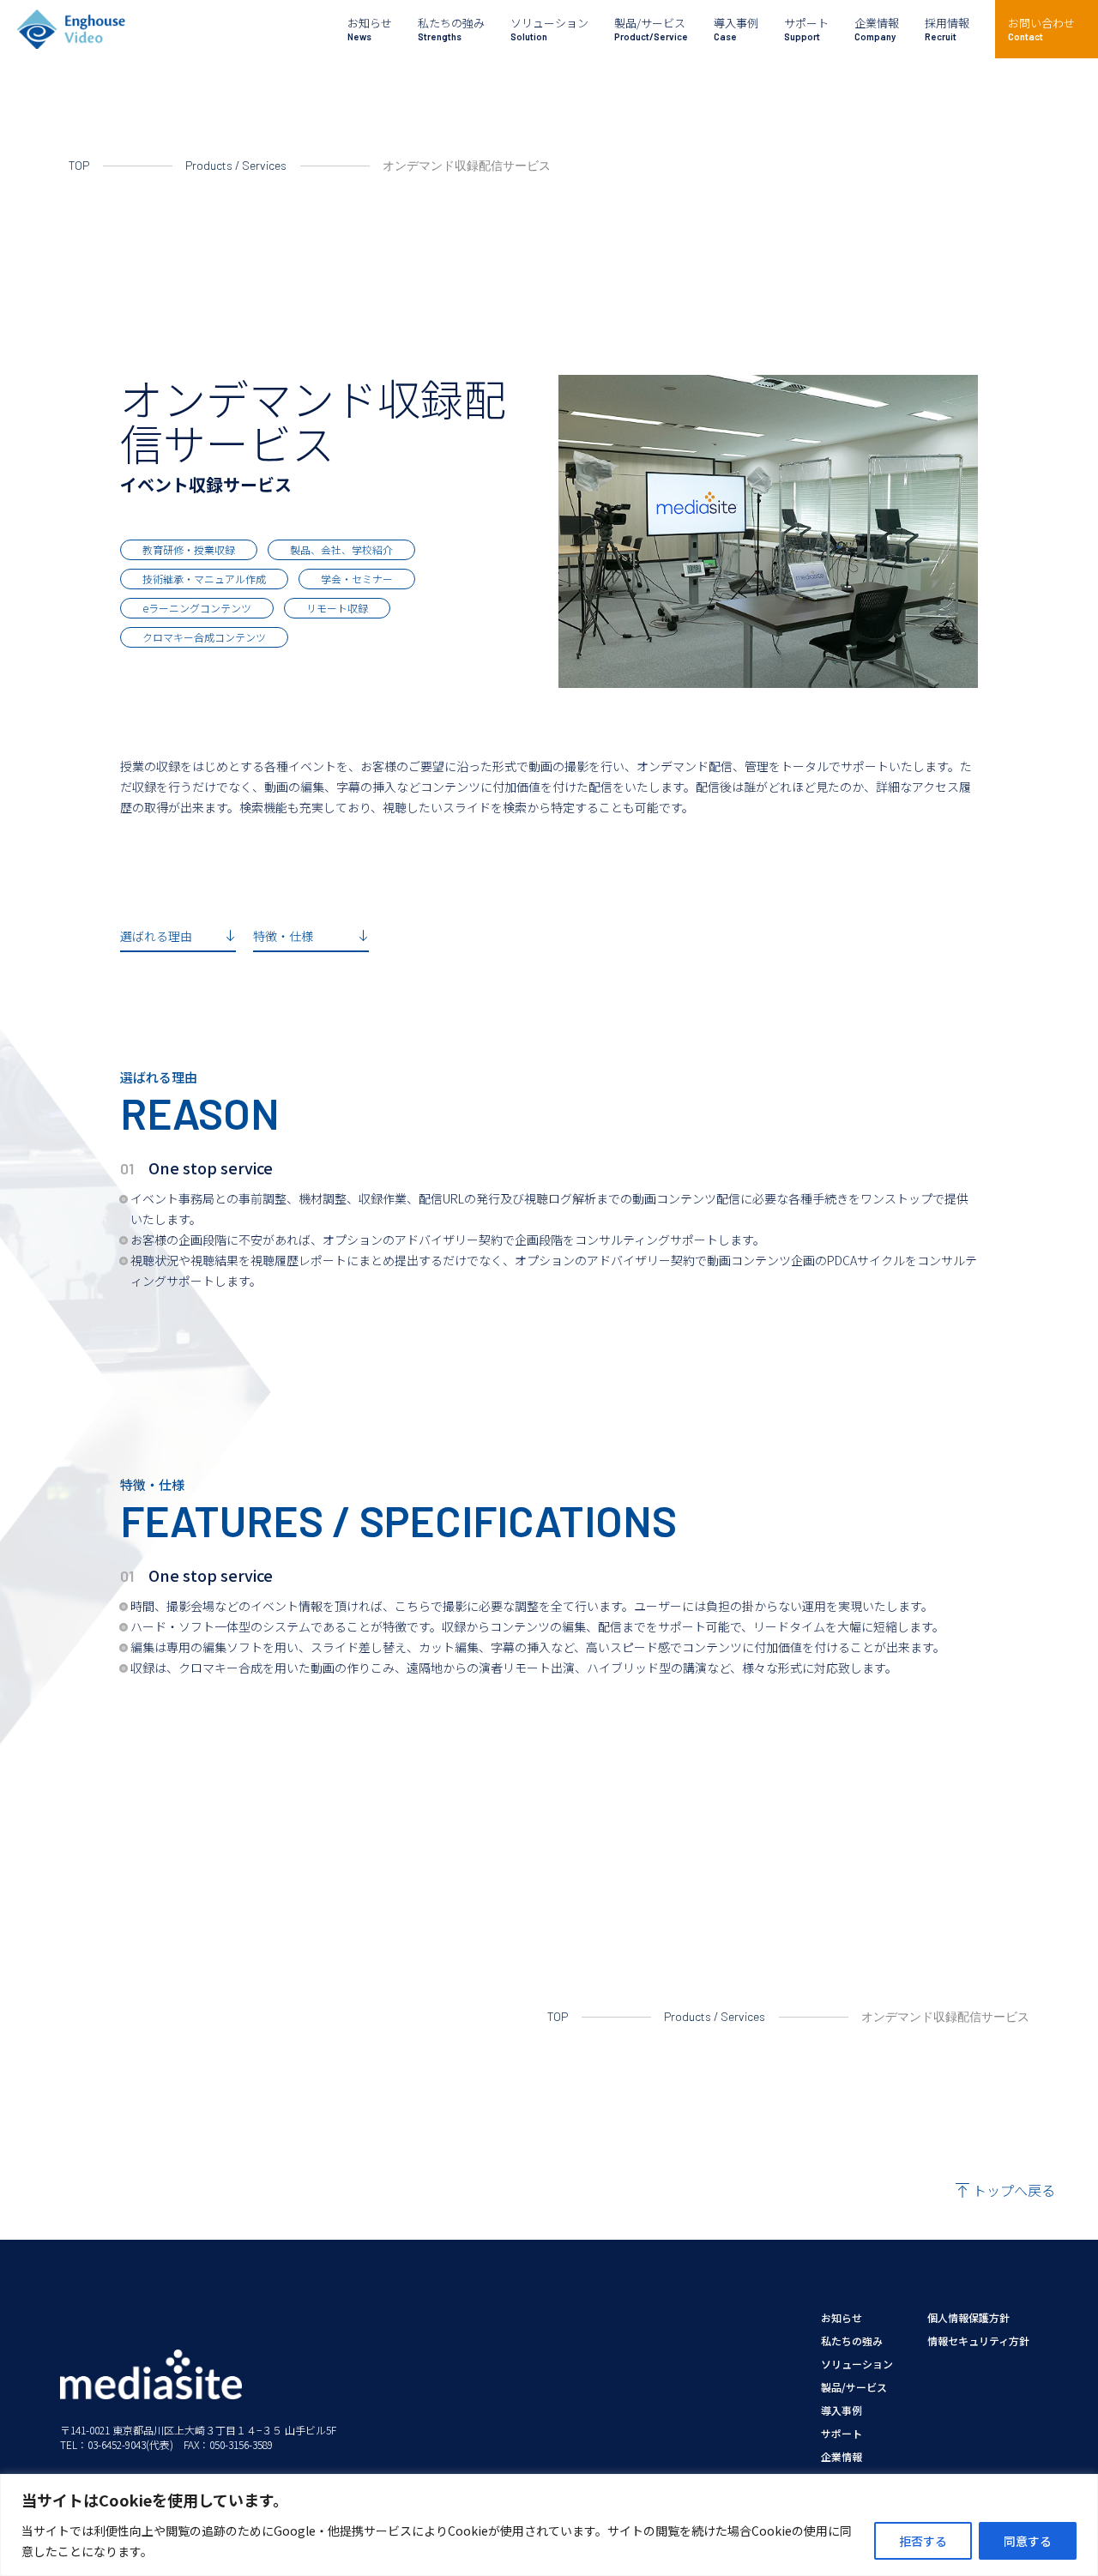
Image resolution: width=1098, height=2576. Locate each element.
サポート (842, 2434)
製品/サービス (854, 2387)
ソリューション (857, 2364)
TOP (79, 165)
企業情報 (842, 2457)
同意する (1028, 2541)
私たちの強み (852, 2341)
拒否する (923, 2541)
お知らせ (842, 2318)
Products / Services (236, 165)
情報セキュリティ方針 (978, 2341)
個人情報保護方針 (968, 2318)
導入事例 (842, 2410)
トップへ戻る (1014, 2190)
